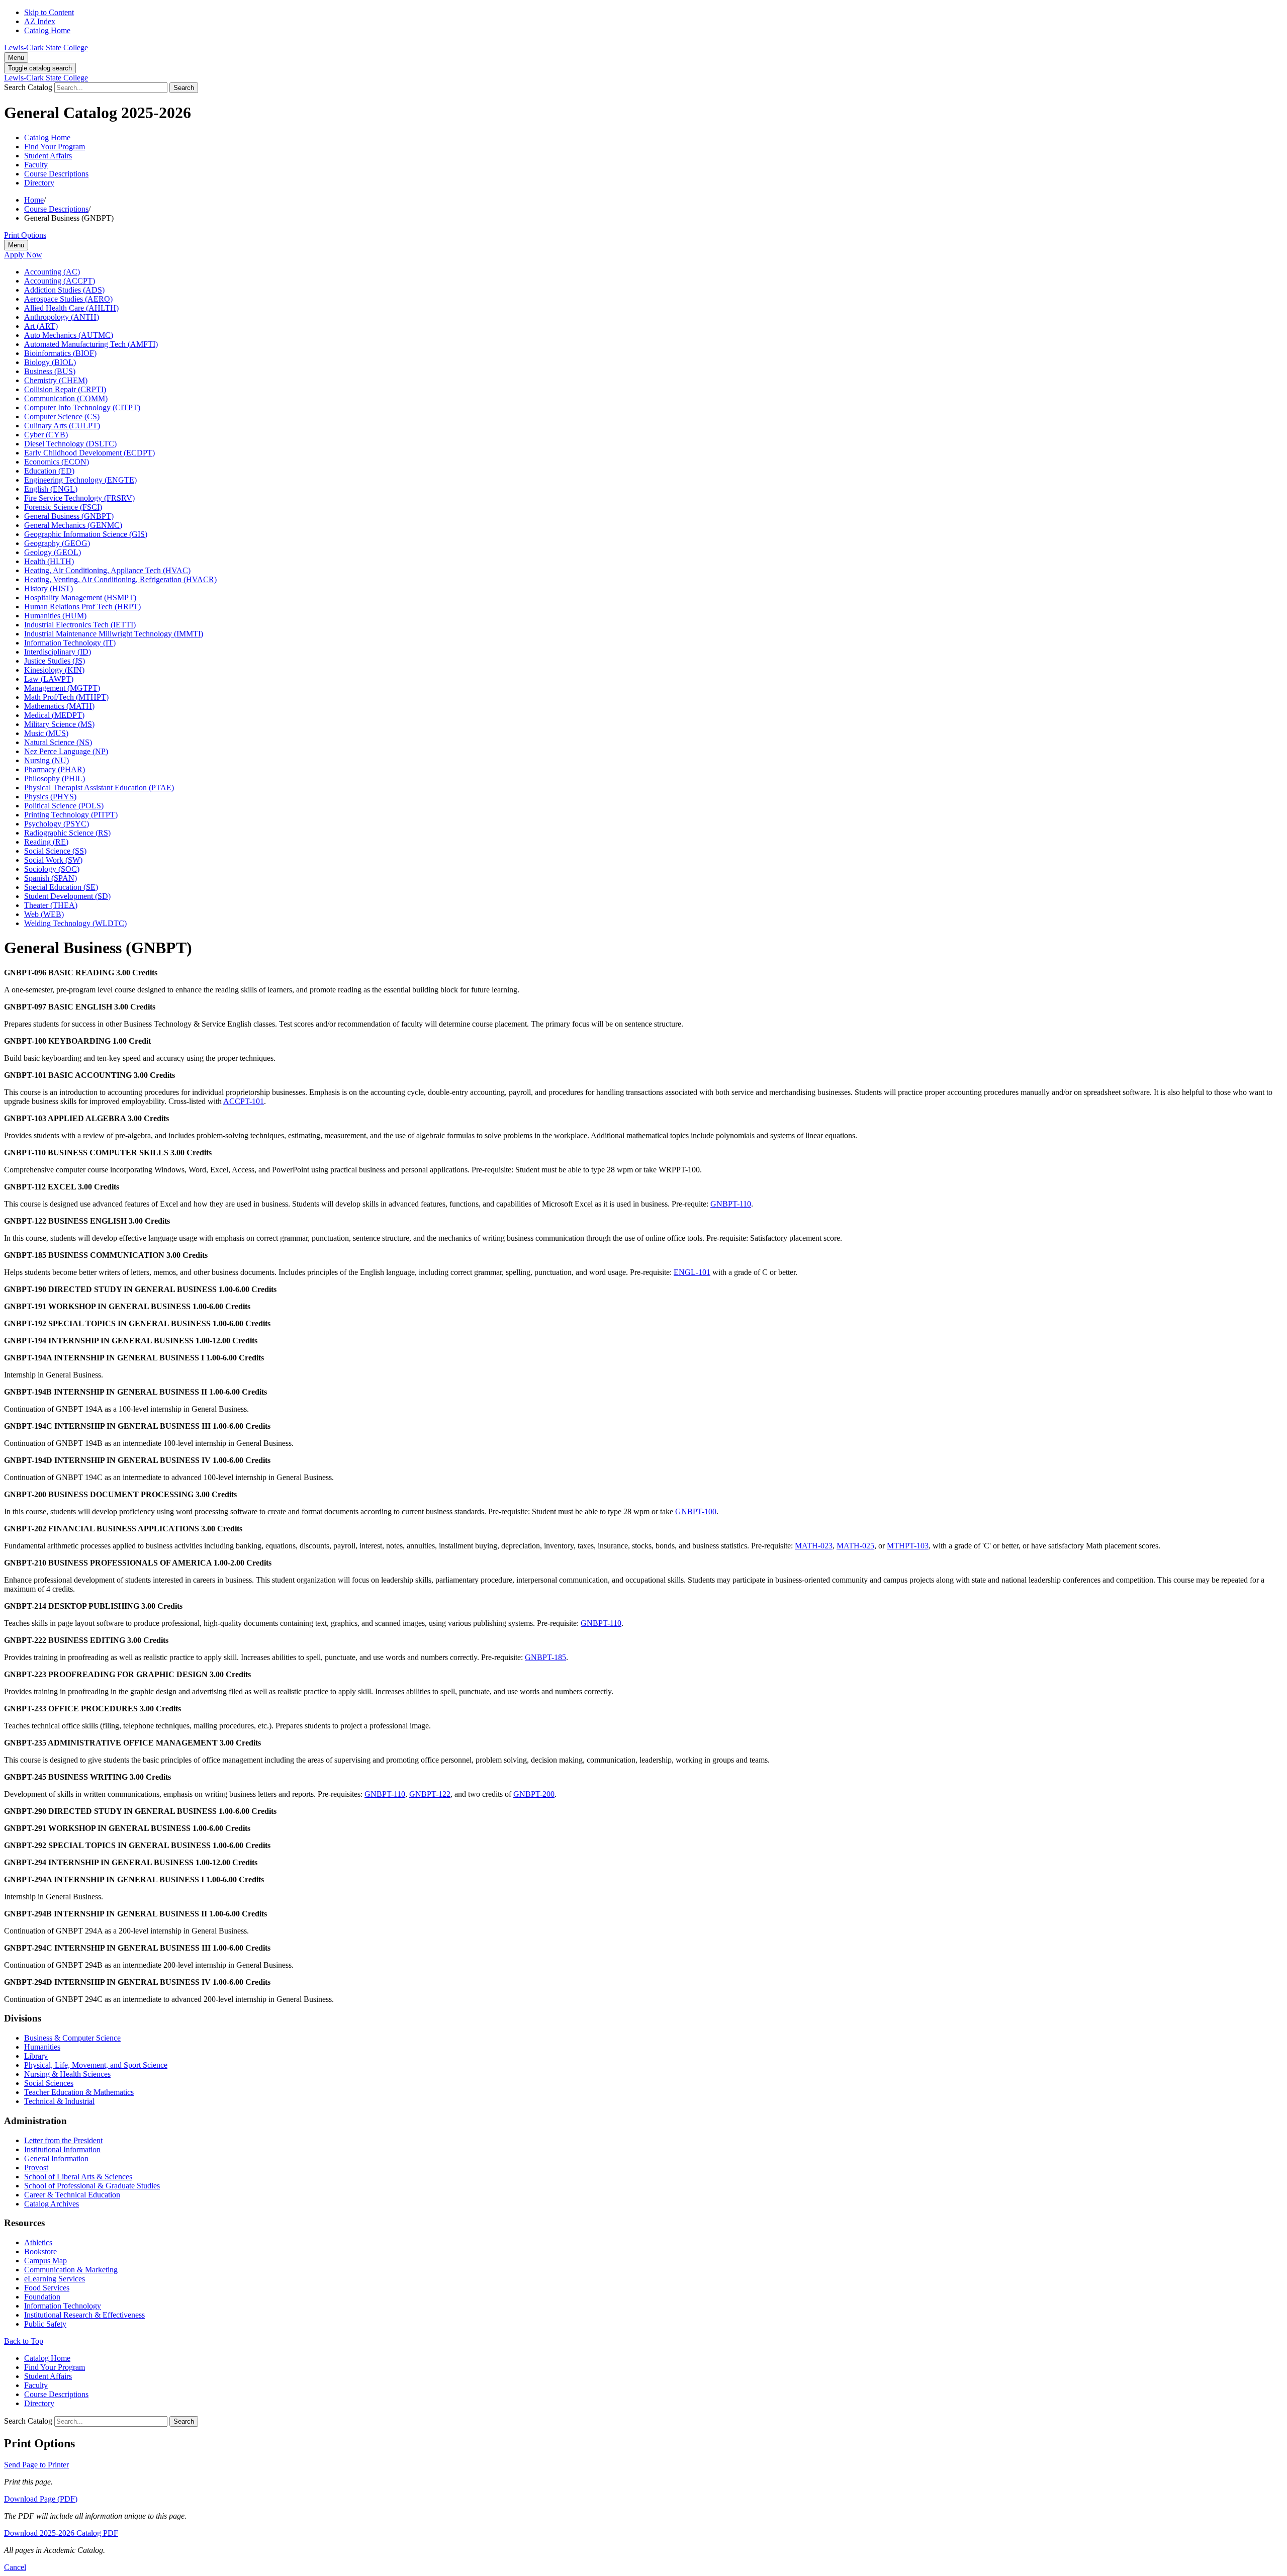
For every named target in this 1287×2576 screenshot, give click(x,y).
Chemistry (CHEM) (56, 380)
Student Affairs (48, 156)
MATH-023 (814, 1546)
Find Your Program (55, 147)
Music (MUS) (46, 733)
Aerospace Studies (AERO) (68, 299)
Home (34, 200)
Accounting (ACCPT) (60, 281)
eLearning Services (55, 2279)
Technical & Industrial (59, 2101)
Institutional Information (62, 2149)
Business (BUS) (50, 371)
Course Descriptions (56, 174)
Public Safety (45, 2324)
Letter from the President (63, 2140)
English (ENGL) (51, 489)
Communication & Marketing (71, 2270)
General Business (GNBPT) (69, 516)
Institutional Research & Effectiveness (84, 2315)
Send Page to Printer (36, 2465)
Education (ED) (49, 471)
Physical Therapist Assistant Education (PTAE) (99, 788)
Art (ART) (41, 326)
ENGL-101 (692, 1272)
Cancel (15, 2567)
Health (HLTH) (49, 561)
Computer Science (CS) (62, 417)
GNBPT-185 (545, 1657)
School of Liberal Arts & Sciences (78, 2177)
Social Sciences (49, 2083)
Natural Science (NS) (58, 742)
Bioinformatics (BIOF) (60, 353)
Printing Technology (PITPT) (71, 815)
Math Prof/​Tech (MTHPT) (66, 697)
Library (36, 2056)
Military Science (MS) (59, 724)
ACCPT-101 (244, 1101)
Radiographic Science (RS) (67, 833)
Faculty (36, 165)
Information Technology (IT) (70, 643)
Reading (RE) (46, 842)
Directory (39, 183)
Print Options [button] (25, 235)
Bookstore (40, 2251)
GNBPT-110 (731, 1204)
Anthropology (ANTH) (62, 317)
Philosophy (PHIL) (55, 778)
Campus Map (45, 2261)
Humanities (42, 2047)
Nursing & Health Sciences (67, 2074)
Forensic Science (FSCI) (63, 507)
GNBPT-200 (534, 1794)
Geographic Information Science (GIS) (86, 534)
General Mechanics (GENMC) (73, 525)
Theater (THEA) (51, 905)
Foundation (42, 2297)
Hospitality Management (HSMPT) (80, 597)
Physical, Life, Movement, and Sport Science (96, 2065)
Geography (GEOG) (57, 543)
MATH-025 (855, 1546)
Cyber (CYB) (46, 435)
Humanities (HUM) (55, 616)
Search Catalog (28, 87)
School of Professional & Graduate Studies (92, 2186)
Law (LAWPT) (49, 679)
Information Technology (63, 2306)
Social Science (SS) (55, 851)
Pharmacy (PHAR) (55, 769)
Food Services (47, 2288)
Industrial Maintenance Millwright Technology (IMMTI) (114, 634)
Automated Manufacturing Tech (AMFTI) (91, 344)
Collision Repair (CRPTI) (65, 389)
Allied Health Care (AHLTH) (71, 308)
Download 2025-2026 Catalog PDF (61, 2533)
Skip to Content (49, 12)
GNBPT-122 (430, 1794)
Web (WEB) (44, 914)
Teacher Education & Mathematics (79, 2092)
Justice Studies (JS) (55, 661)
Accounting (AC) (52, 272)
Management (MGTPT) (62, 688)
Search (184, 88)
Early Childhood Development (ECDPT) (89, 453)
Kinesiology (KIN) (54, 670)
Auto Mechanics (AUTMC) (69, 335)
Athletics (38, 2242)
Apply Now (23, 255)
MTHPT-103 (908, 1546)
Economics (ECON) (57, 462)
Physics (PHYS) (50, 797)
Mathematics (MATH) (59, 706)
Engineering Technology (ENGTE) (80, 480)
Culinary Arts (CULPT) (62, 426)
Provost (36, 2168)
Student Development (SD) (67, 896)
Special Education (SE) (61, 887)
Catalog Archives (52, 2204)
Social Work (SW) (53, 860)
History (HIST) (49, 588)
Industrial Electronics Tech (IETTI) (80, 625)
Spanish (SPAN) (51, 878)
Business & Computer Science (72, 2038)
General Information (56, 2158)
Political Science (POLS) (64, 806)
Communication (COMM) (66, 398)
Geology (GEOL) (53, 552)
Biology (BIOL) (50, 362)
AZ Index (40, 21)
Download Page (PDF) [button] (41, 2499)
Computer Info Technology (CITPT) (82, 407)
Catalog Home (47, 30)
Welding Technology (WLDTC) (75, 923)
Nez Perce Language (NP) (66, 751)
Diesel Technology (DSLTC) (70, 444)
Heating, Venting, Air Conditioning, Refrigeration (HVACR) (120, 579)
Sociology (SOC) (52, 869)
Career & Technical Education (72, 2195)
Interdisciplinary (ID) (58, 652)
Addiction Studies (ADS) (64, 290)
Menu (16, 58)
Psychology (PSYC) (57, 824)
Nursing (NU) (47, 760)
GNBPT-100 (696, 1511)
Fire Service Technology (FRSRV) (79, 498)
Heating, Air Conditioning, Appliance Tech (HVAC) (107, 570)
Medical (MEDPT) (54, 715)
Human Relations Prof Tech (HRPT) (82, 607)
